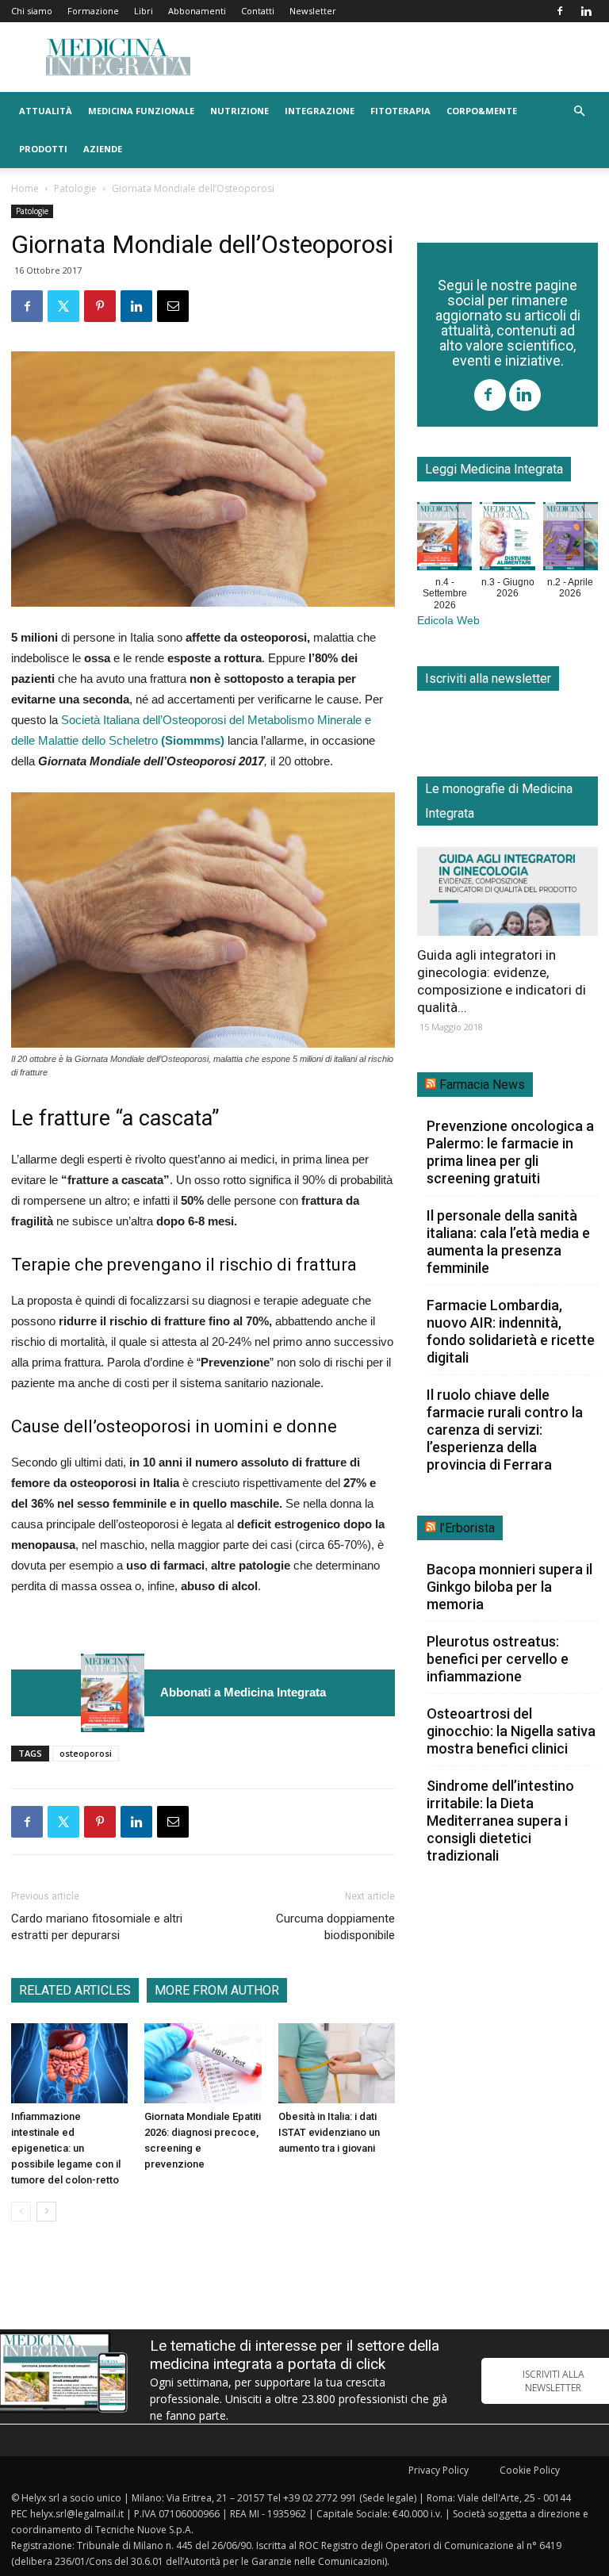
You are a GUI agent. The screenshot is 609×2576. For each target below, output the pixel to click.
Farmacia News (482, 1085)
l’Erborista (467, 1528)
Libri (144, 11)
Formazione (93, 11)
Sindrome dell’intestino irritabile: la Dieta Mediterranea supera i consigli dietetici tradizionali (500, 1821)
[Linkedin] (586, 11)
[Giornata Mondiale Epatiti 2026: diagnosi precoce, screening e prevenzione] (203, 2063)
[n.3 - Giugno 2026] (507, 539)
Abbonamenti (197, 11)
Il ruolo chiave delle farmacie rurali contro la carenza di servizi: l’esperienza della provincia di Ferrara (505, 1430)
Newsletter (313, 11)
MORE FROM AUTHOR (217, 1990)
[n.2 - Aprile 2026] (571, 539)
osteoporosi (86, 1753)
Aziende (103, 149)
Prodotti (43, 149)
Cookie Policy (530, 2470)
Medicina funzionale (141, 111)
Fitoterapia (400, 111)
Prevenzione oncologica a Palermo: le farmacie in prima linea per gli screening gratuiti (510, 1152)
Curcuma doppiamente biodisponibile (335, 1927)
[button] (579, 111)
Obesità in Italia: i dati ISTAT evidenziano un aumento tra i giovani (329, 2132)
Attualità (46, 111)
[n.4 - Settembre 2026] (113, 1693)
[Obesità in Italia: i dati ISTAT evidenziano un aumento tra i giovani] (337, 2063)
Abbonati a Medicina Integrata (243, 1692)
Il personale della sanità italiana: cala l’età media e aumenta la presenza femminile (508, 1242)
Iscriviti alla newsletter (488, 678)
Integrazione (320, 111)
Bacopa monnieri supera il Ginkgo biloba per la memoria (509, 1587)
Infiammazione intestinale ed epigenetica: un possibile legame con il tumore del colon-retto (66, 2148)
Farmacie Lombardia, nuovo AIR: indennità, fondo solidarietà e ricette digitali (511, 1331)
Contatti (258, 11)
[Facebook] (560, 11)
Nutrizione (239, 111)
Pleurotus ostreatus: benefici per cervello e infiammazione (498, 1659)
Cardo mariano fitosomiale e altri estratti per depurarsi (97, 1927)
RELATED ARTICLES (75, 1990)
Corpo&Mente (482, 111)
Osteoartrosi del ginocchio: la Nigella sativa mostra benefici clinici (511, 1731)
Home (25, 188)
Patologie (75, 188)
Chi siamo (32, 11)
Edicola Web (448, 621)
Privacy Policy (439, 2470)
